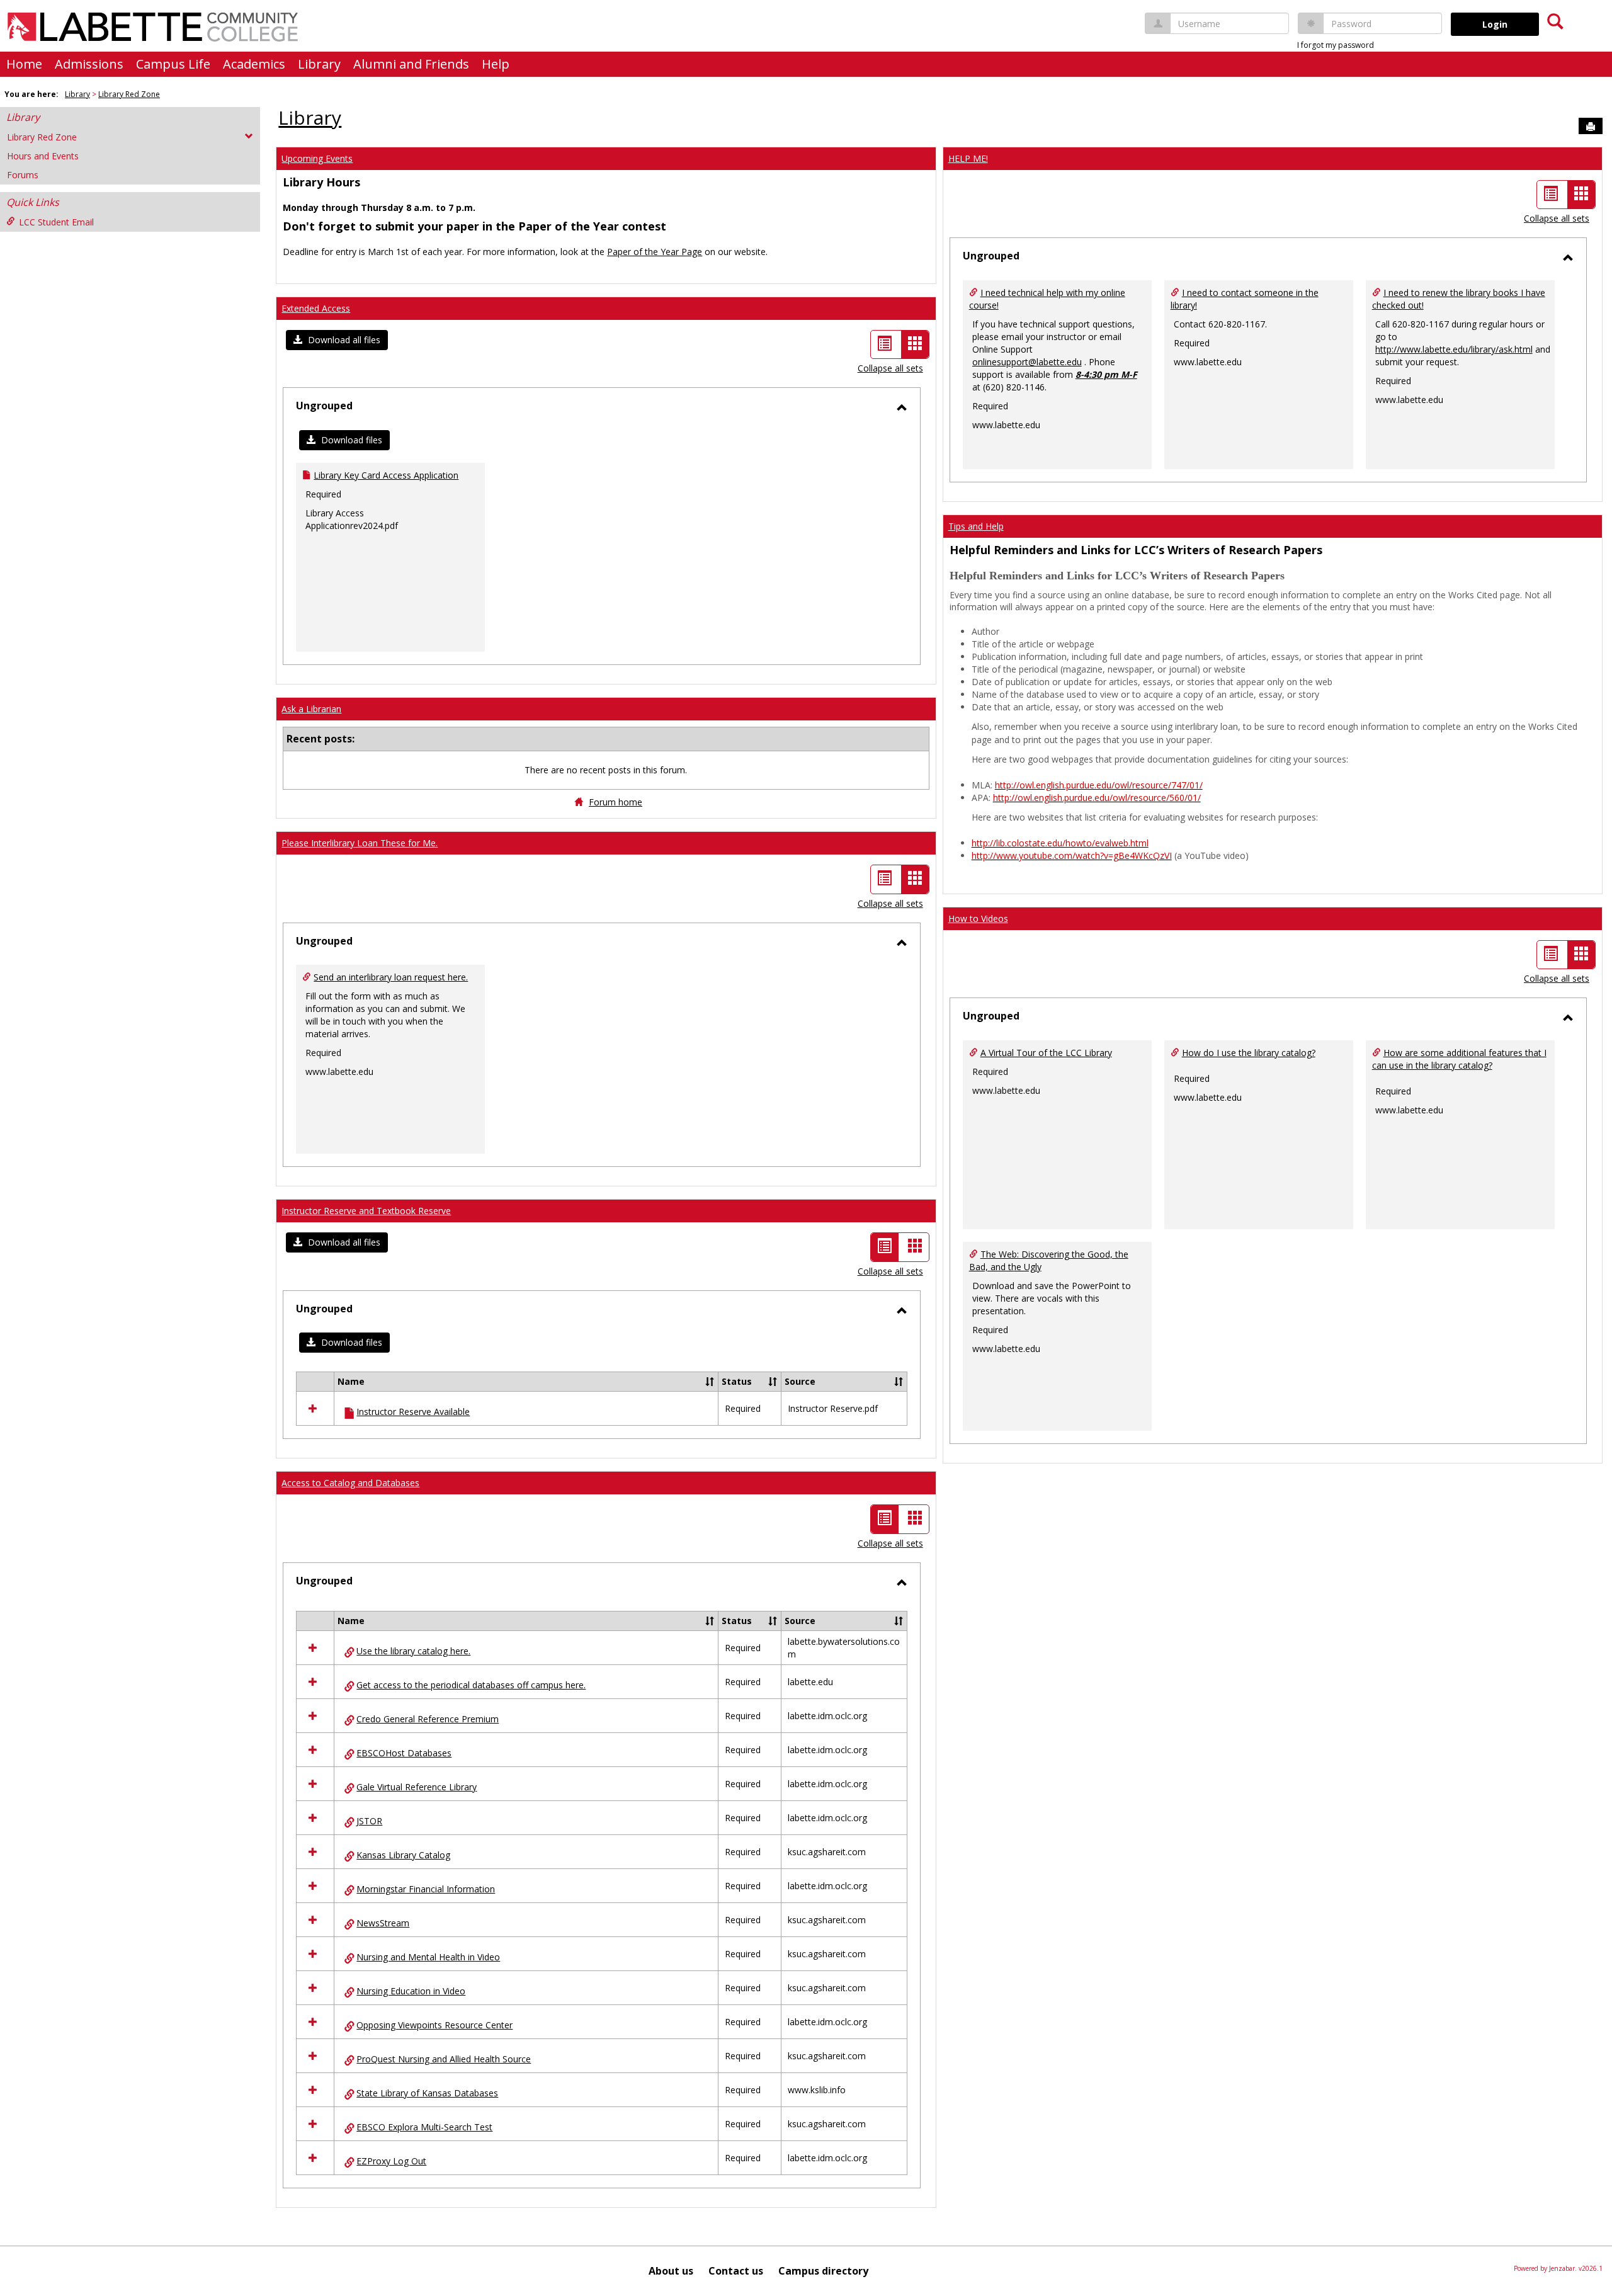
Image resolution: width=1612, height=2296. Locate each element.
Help (496, 64)
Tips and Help (976, 526)
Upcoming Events (317, 158)
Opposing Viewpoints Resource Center (434, 2025)
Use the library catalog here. (413, 1651)
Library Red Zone (129, 94)
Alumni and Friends (411, 64)
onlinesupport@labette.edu (1027, 362)
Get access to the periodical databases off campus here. (471, 1685)
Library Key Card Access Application (386, 475)
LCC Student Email (56, 222)
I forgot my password (1336, 45)
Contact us (736, 2271)
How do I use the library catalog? (1249, 1053)
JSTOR (369, 1821)
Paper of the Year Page (655, 252)
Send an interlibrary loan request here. (391, 977)
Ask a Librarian (311, 709)
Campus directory (823, 2271)
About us (671, 2271)
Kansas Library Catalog (403, 1855)
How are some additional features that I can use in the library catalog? (1459, 1059)
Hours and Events (43, 156)
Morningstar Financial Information (426, 1889)
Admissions (89, 64)
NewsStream (383, 1923)
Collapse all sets (890, 368)
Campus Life (173, 64)
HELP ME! (968, 158)
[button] (337, 340)
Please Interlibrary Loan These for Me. (360, 843)
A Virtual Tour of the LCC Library (1046, 1053)
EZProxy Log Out (391, 2161)
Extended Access (316, 308)
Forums (23, 175)
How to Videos (978, 918)
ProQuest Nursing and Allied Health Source (444, 2059)
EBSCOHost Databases (404, 1753)
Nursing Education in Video (411, 1991)
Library (319, 64)
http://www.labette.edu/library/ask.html (1454, 349)
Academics (254, 64)
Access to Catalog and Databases (350, 1483)
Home (24, 64)
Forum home (616, 802)
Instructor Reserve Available (413, 1412)
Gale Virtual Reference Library (417, 1787)
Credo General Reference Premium (428, 1719)
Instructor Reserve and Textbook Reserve (366, 1211)
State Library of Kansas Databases (427, 2093)
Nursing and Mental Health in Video (428, 1957)
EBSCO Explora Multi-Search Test (424, 2127)
